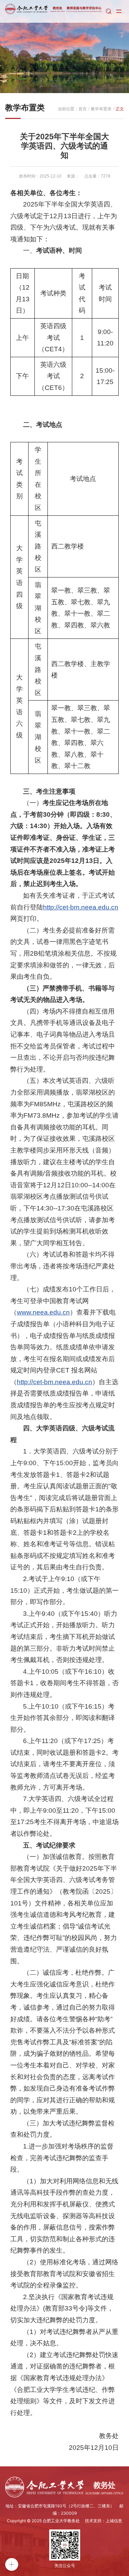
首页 (83, 109)
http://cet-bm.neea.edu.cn (81, 907)
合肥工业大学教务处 (61, 2521)
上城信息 (114, 2521)
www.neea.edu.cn (43, 1312)
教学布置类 (101, 109)
